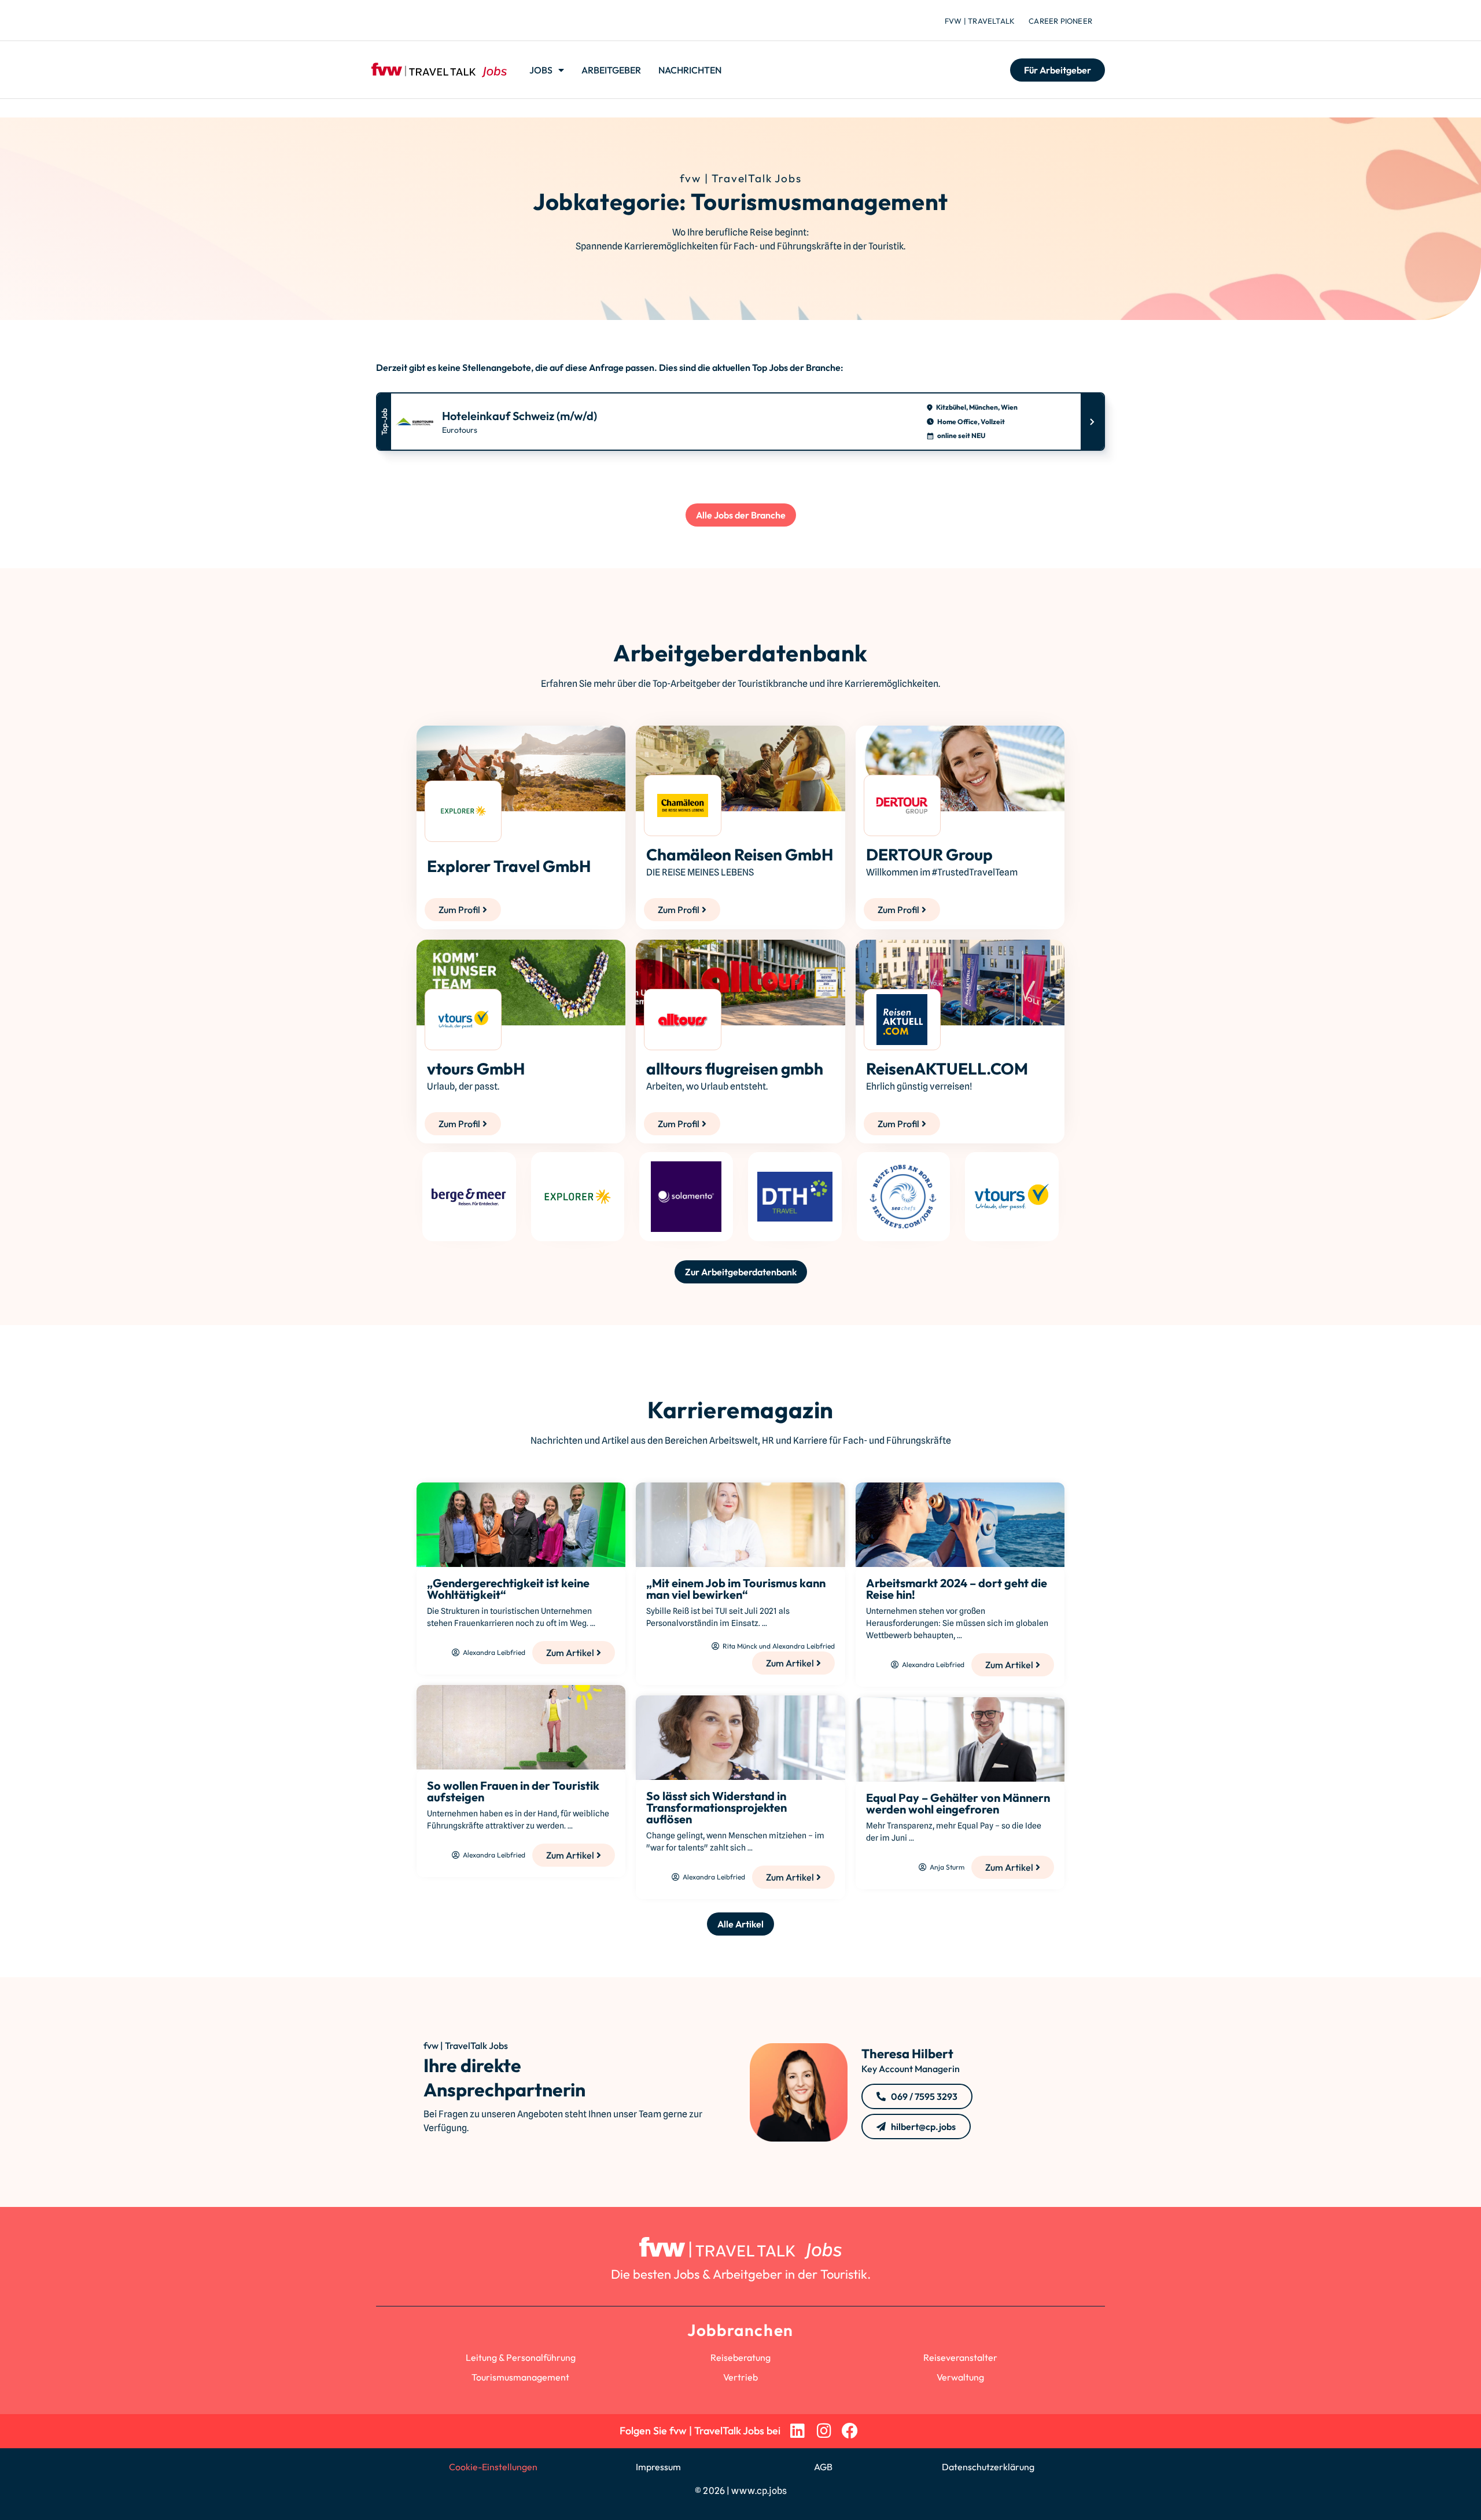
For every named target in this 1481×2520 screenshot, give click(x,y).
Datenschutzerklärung (988, 2467)
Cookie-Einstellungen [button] (493, 2467)
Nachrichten (690, 70)
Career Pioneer (1060, 21)
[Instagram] (824, 2431)
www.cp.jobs (759, 2491)
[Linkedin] (797, 2431)
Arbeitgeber (611, 70)
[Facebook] (850, 2431)
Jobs (541, 70)
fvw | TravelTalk (980, 21)
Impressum (658, 2467)
